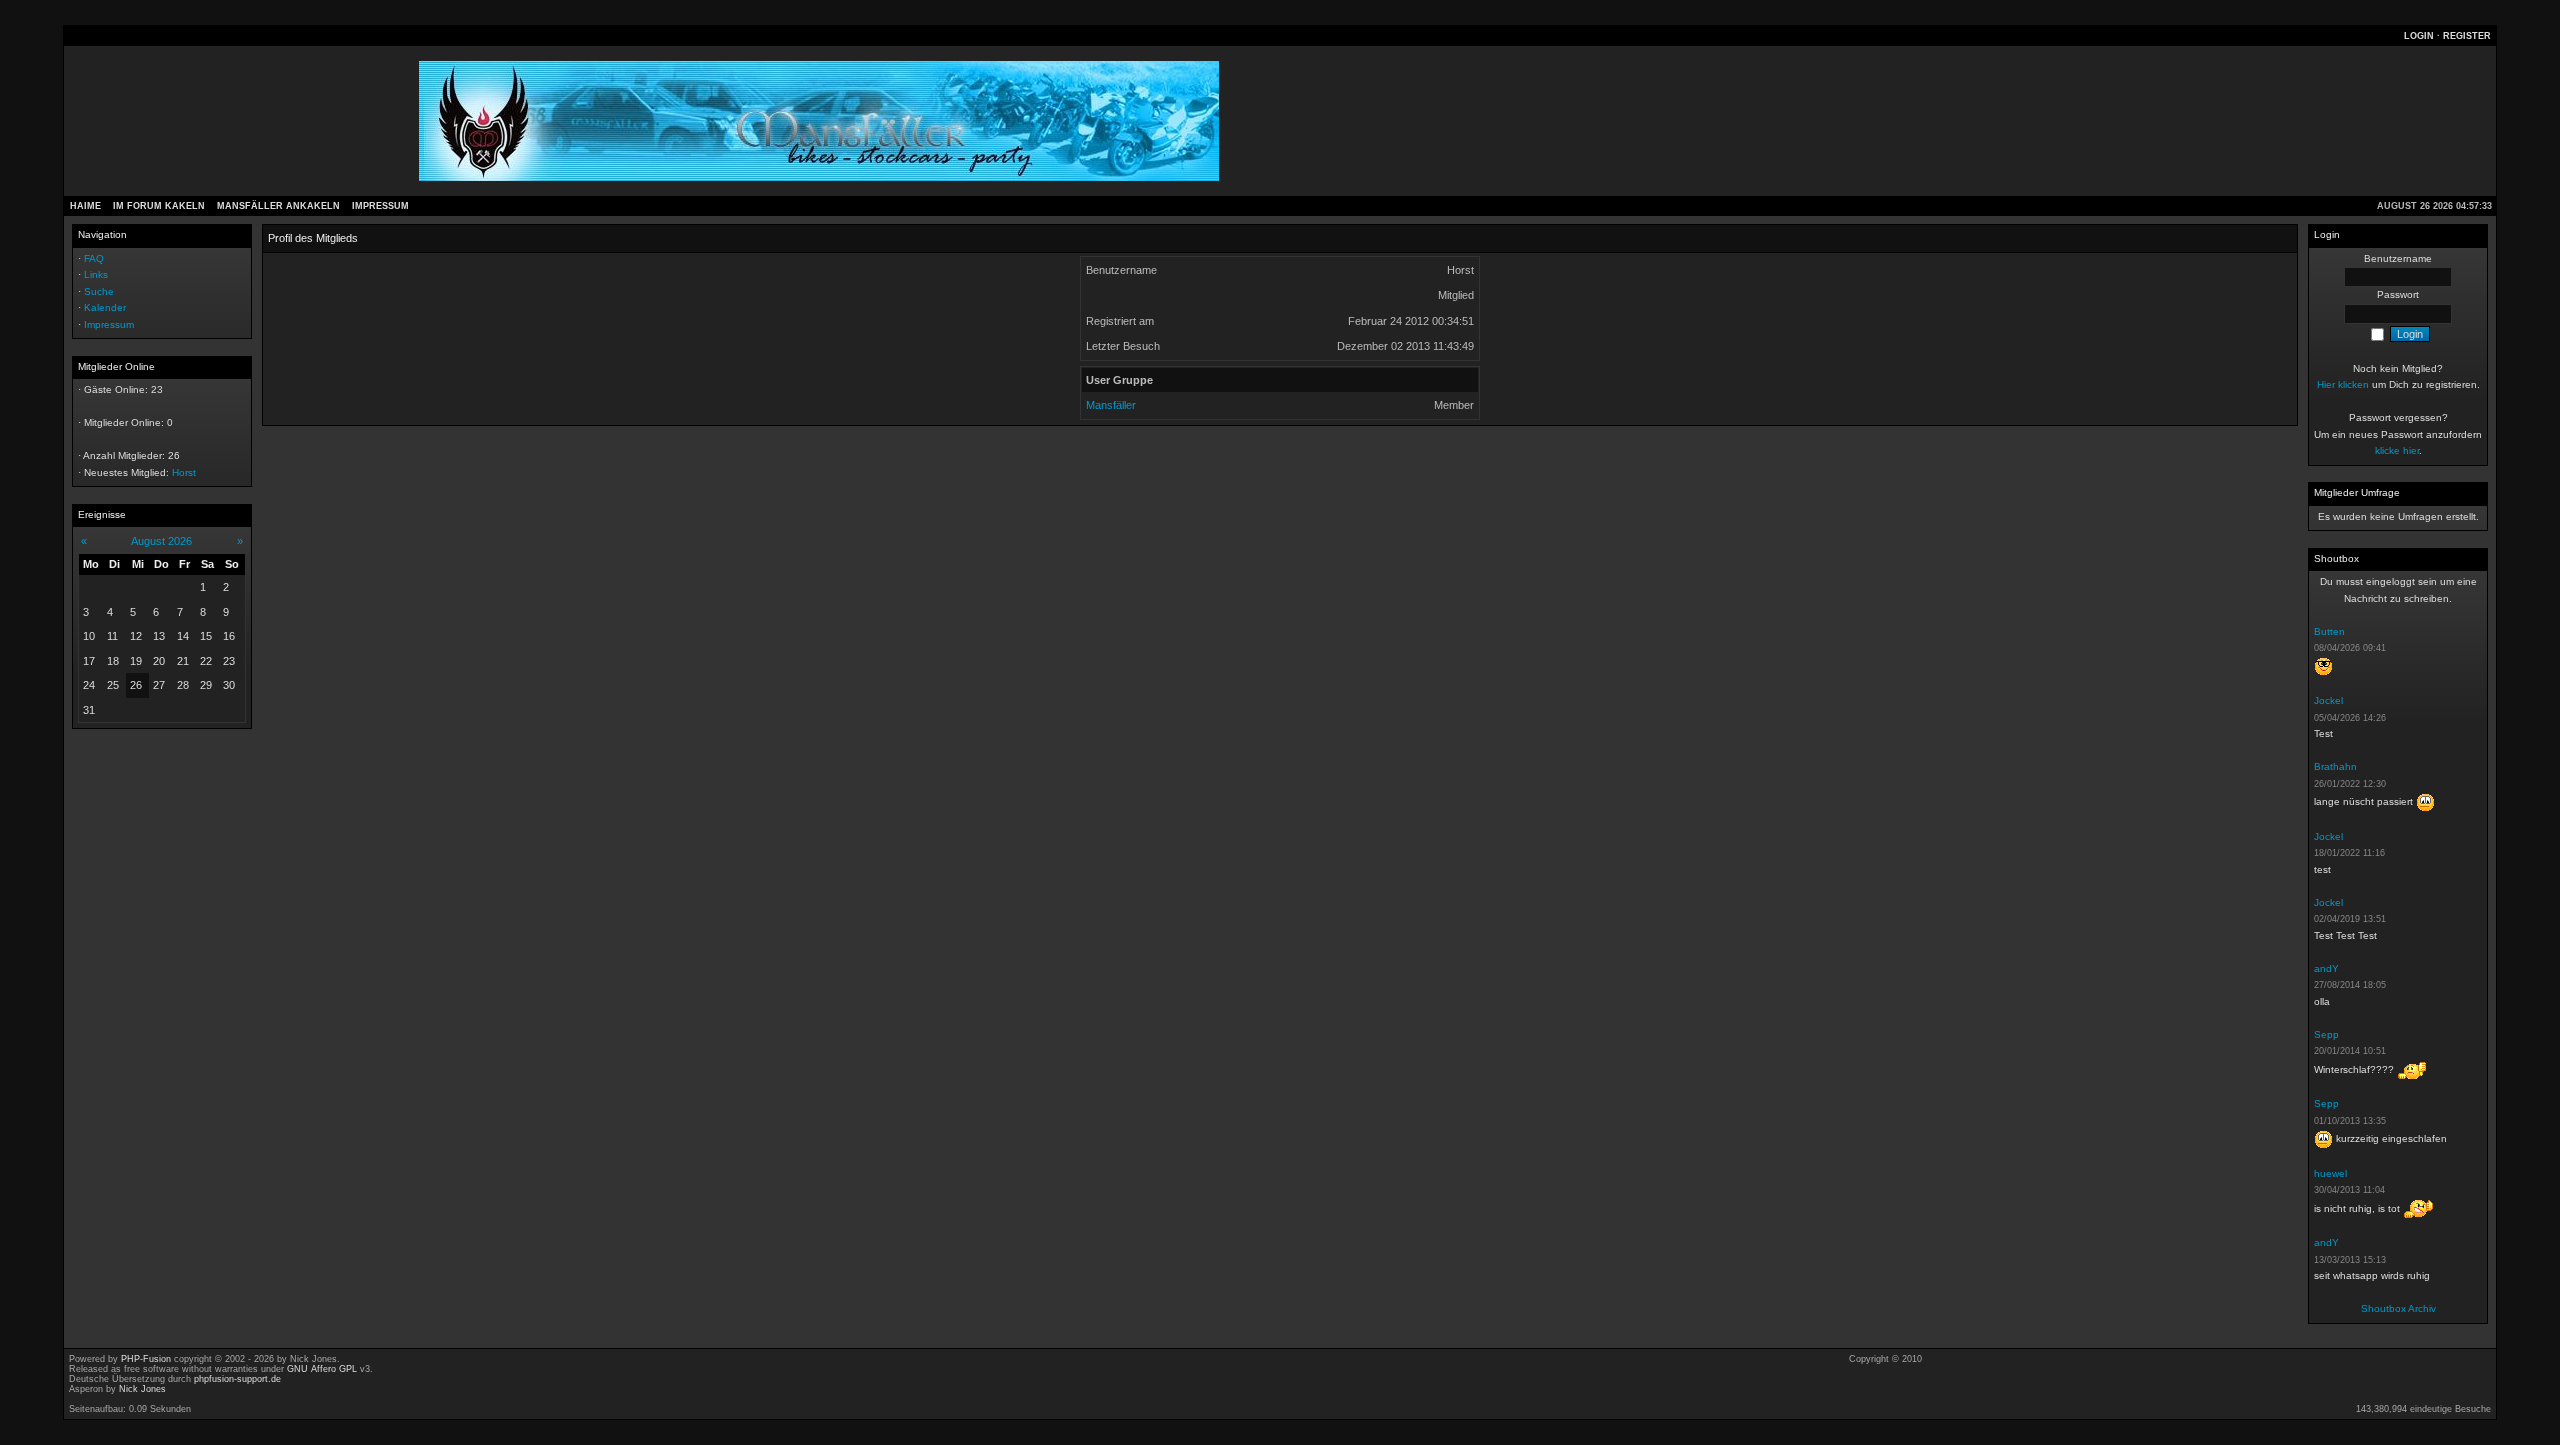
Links (96, 274)
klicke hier (2397, 450)
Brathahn (2335, 766)
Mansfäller (1111, 405)
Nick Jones (142, 1389)
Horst (184, 472)
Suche (99, 291)
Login (2419, 36)
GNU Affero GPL (322, 1369)
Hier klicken (2343, 384)
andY (2326, 968)
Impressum (109, 324)
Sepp (2326, 1034)
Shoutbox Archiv (2398, 1308)
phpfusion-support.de (237, 1379)
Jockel (2328, 700)
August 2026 (161, 541)
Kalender (105, 307)
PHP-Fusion (146, 1359)
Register (2467, 36)
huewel (2330, 1173)
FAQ (94, 258)
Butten (2329, 631)
